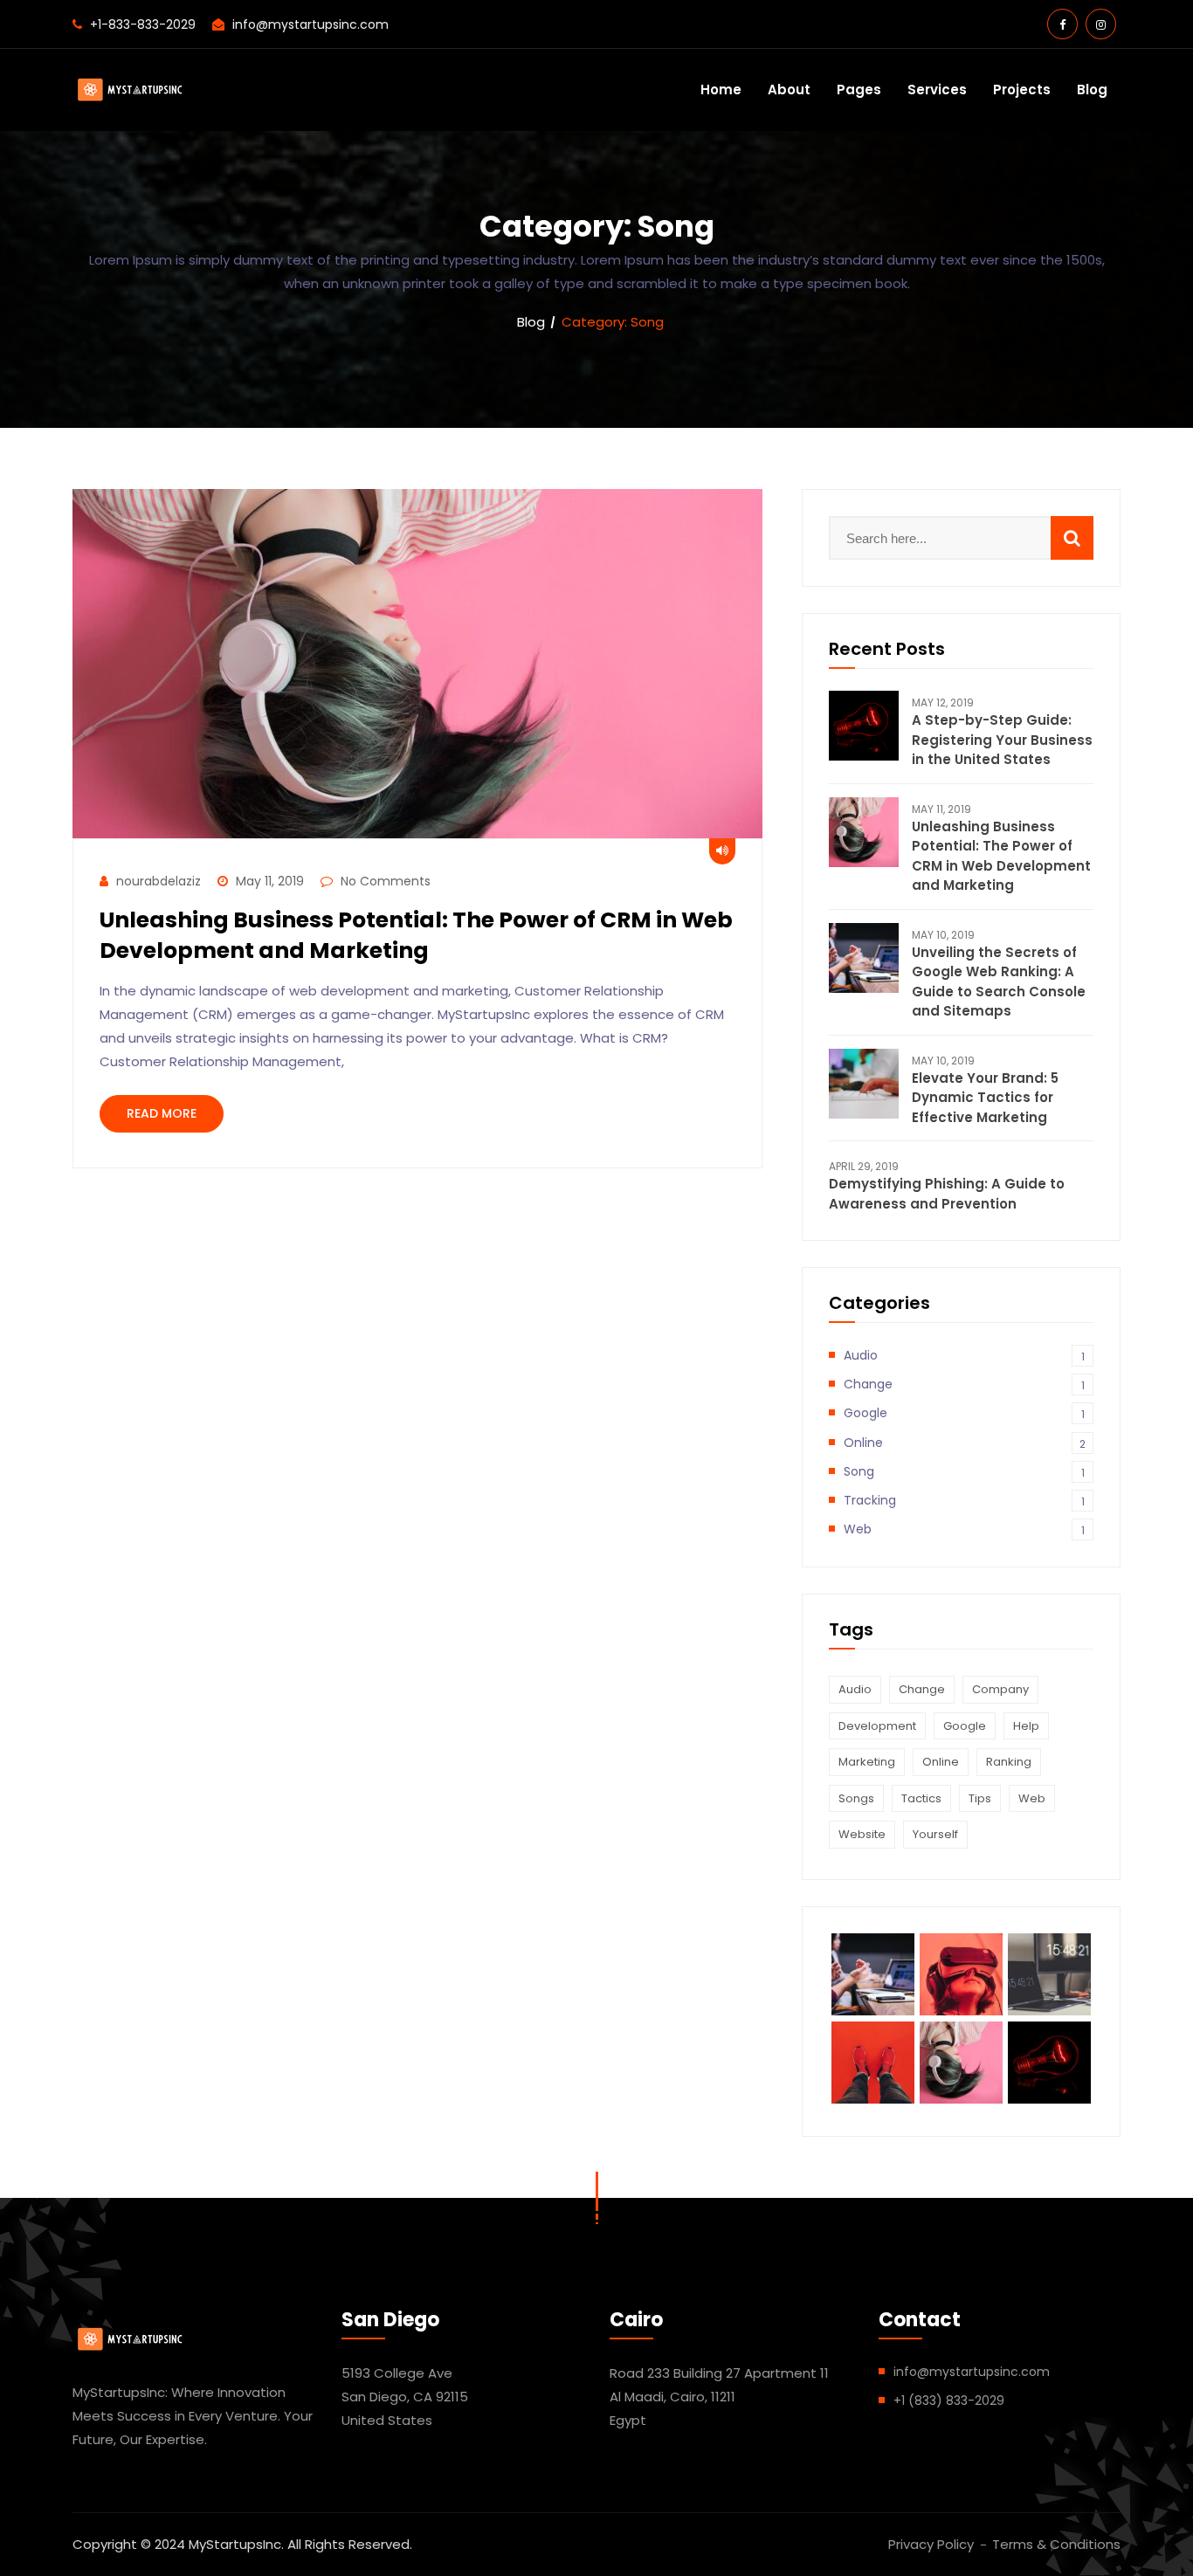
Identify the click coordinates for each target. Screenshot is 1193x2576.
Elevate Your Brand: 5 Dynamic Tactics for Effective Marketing (985, 1098)
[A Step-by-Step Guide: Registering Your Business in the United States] (864, 726)
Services (937, 90)
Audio (964, 1355)
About (789, 90)
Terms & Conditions (1056, 2544)
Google (964, 1413)
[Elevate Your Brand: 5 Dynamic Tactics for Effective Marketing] (864, 1084)
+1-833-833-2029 (143, 24)
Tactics (921, 1798)
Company (1000, 1689)
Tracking (964, 1500)
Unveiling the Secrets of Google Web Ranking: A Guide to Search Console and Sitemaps (999, 982)
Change (964, 1384)
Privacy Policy (931, 2544)
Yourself (935, 1834)
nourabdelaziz (159, 881)
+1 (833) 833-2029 (949, 2400)
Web (964, 1529)
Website (862, 1834)
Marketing (867, 1762)
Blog (1092, 90)
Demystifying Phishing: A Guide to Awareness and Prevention (947, 1194)
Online (965, 1443)
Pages (859, 90)
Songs (856, 1798)
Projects (1022, 90)
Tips (980, 1798)
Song (964, 1471)
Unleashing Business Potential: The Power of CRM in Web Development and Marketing (416, 935)
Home (721, 90)
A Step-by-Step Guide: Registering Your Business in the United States (1002, 740)
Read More (162, 1113)
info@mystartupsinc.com (310, 24)
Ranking (1009, 1762)
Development (877, 1726)
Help (1026, 1726)
